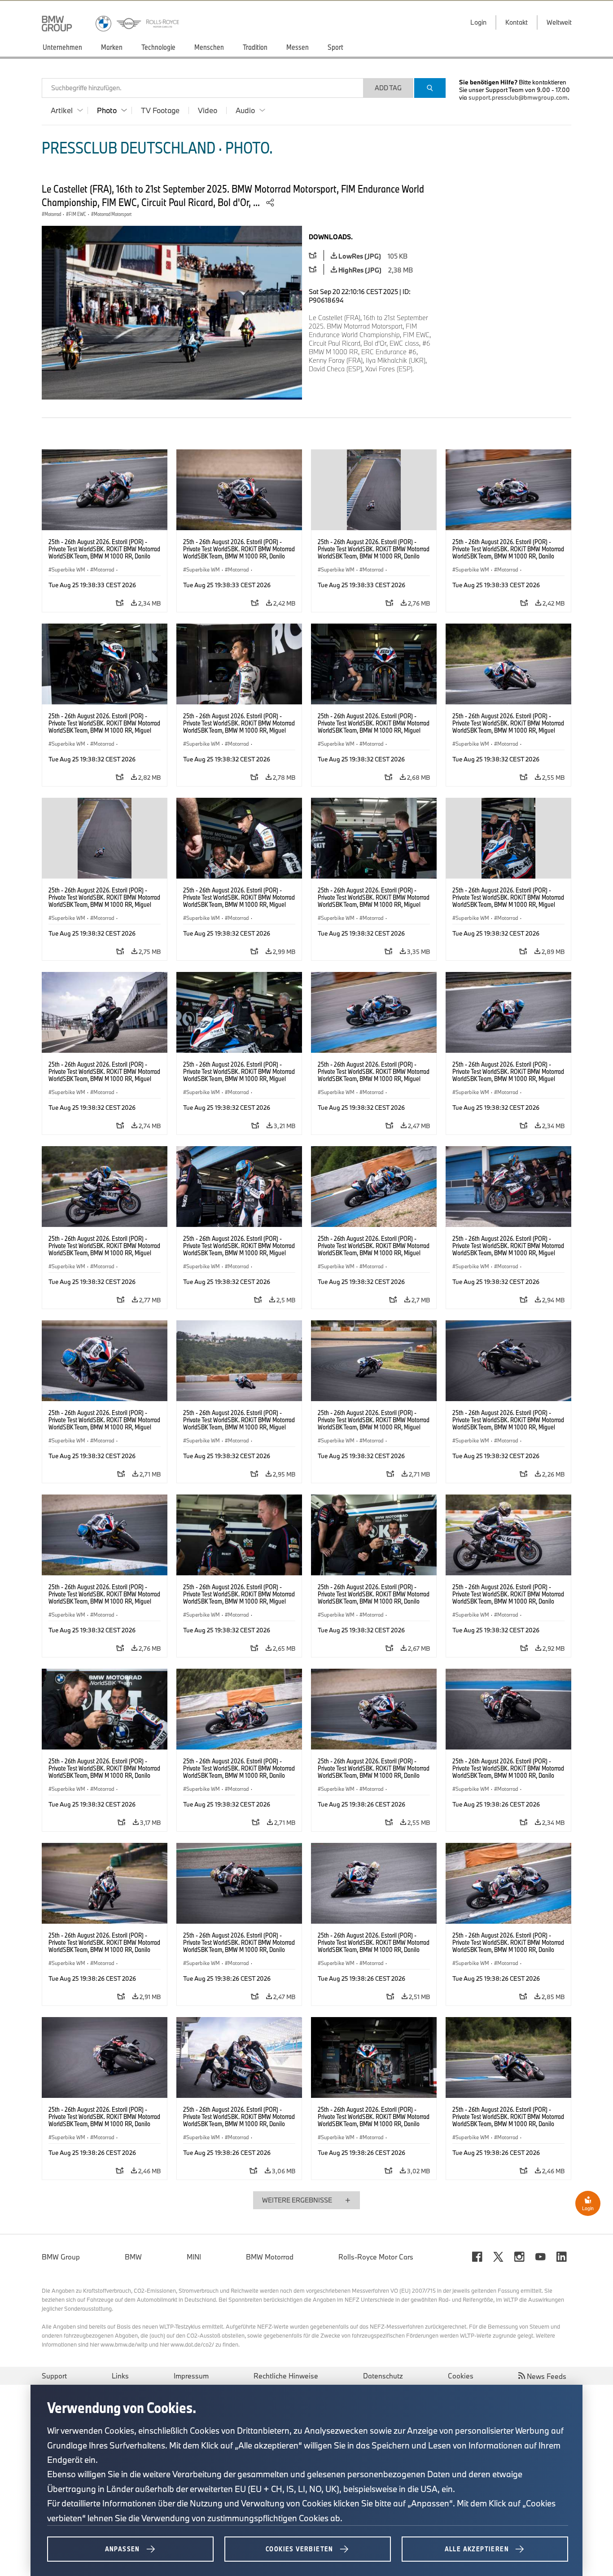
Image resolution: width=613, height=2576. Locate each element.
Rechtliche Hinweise (286, 2376)
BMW (133, 2257)
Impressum (191, 2376)
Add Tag (388, 88)
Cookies (461, 2376)
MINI (194, 2257)
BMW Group (61, 2257)
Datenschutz (383, 2376)
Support (54, 2376)
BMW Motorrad (270, 2257)
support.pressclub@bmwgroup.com (518, 97)
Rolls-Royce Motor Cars (376, 2257)
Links (120, 2376)
